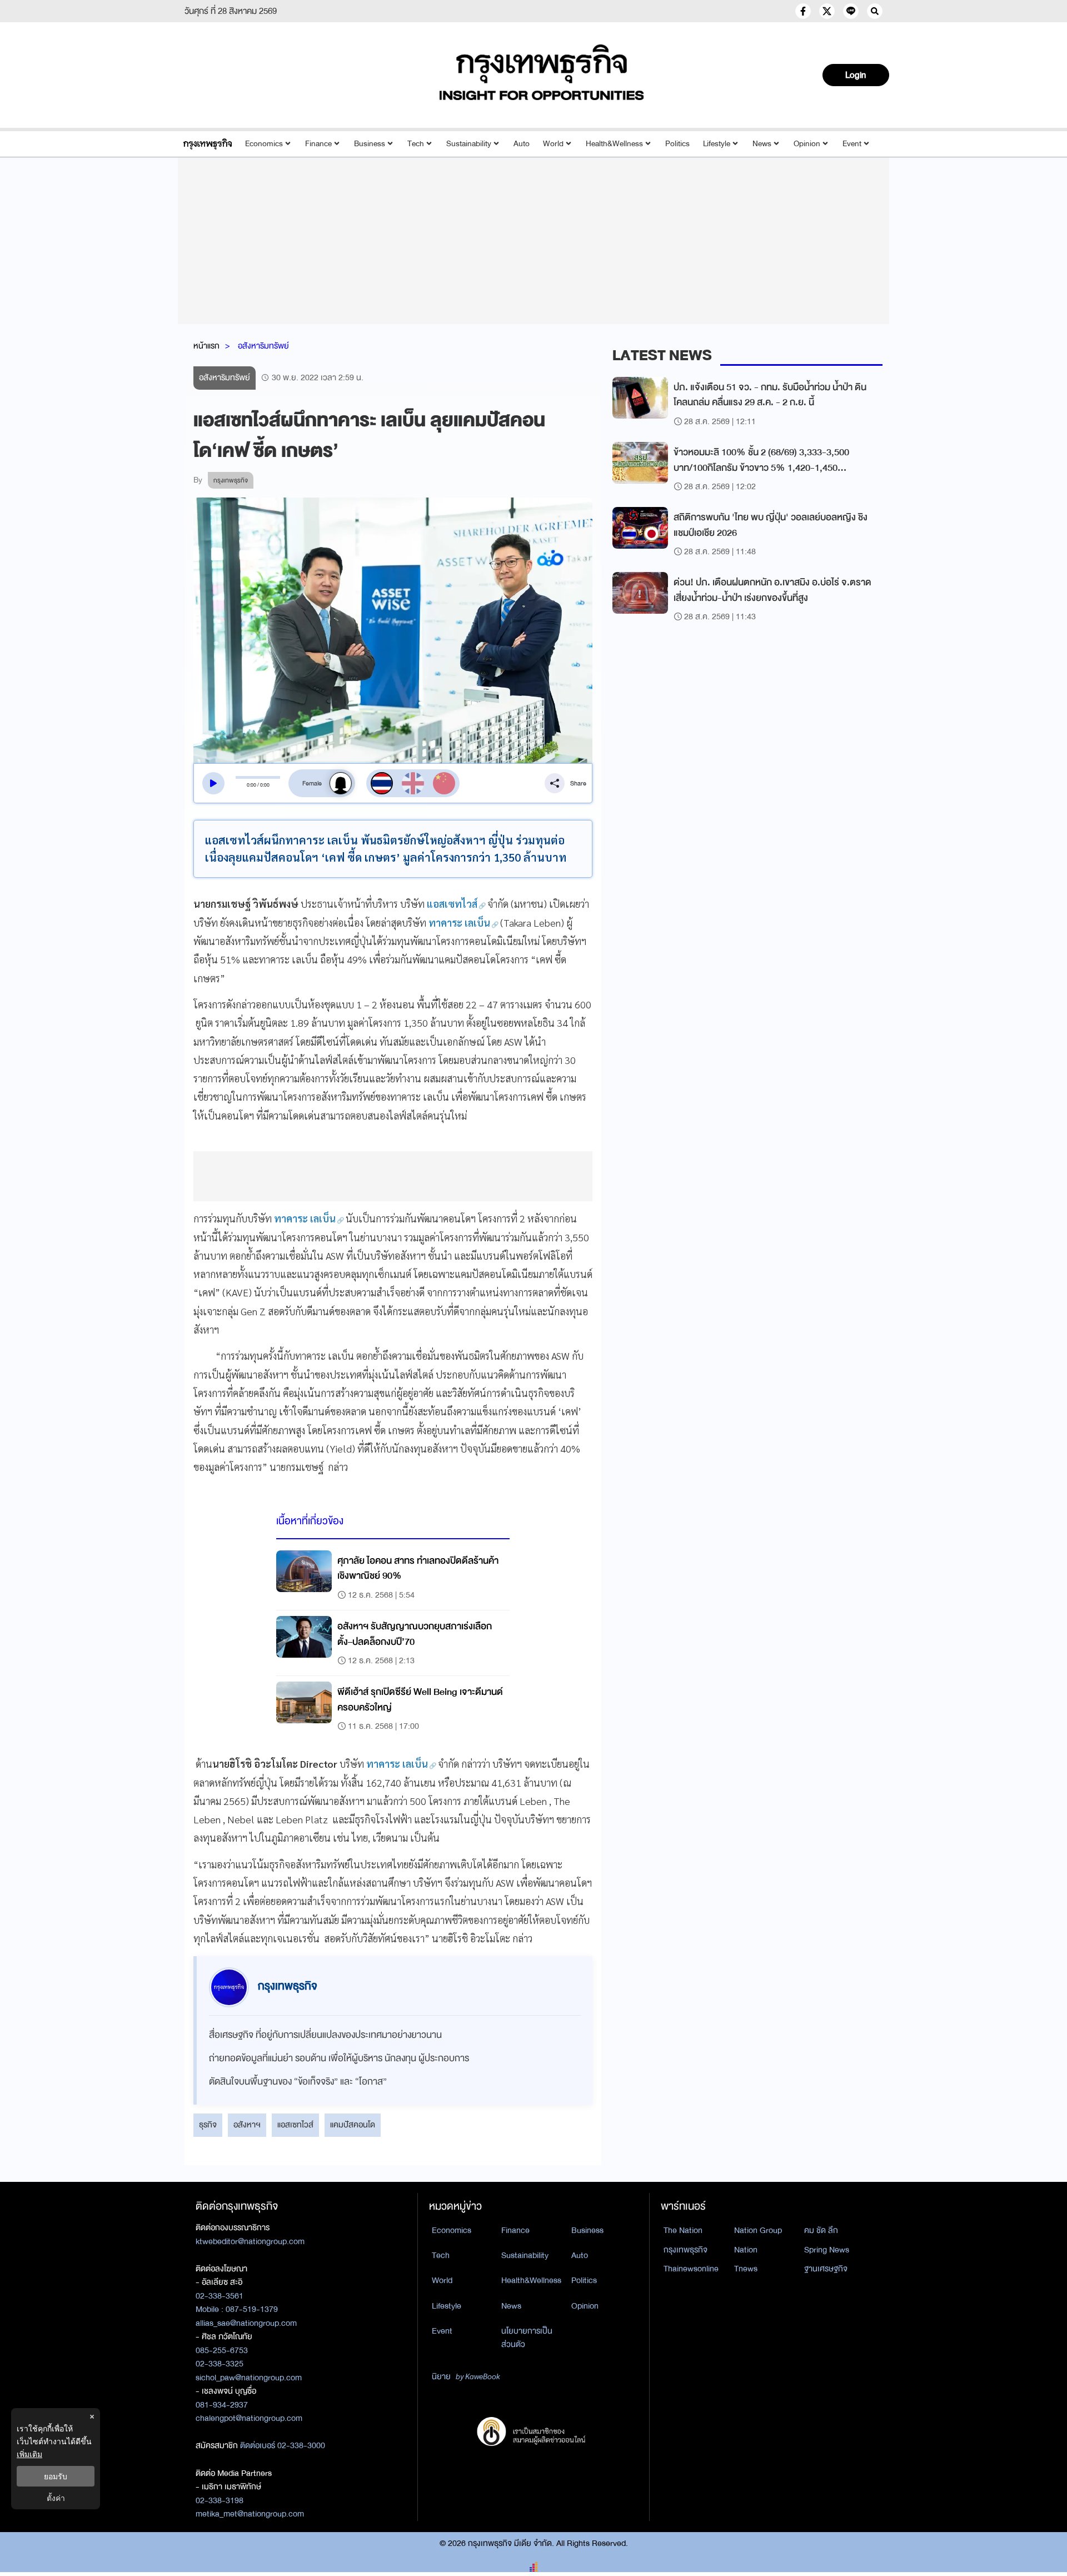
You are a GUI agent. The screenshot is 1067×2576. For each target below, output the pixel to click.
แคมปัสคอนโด (353, 2125)
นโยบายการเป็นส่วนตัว (527, 2338)
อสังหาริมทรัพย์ (263, 346)
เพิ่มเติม (29, 2454)
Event (852, 144)
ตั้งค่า (56, 2498)
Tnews (746, 2269)
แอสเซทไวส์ (295, 2125)
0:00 (251, 785)
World (553, 144)
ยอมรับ (56, 2476)
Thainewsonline (691, 2269)
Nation (746, 2250)
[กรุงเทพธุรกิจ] (208, 144)
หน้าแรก (206, 346)
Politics (677, 144)
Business (370, 144)
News (762, 144)
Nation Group (758, 2230)
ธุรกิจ (208, 2125)
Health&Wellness (614, 144)
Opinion (807, 144)
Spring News (827, 2250)
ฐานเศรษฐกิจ (826, 2269)
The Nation (683, 2230)
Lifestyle (717, 144)
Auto (522, 144)
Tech (416, 144)
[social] (803, 11)
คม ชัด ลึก (821, 2230)
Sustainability (469, 144)
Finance (318, 144)
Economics (264, 144)
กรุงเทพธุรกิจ (685, 2250)
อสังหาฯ (247, 2125)
